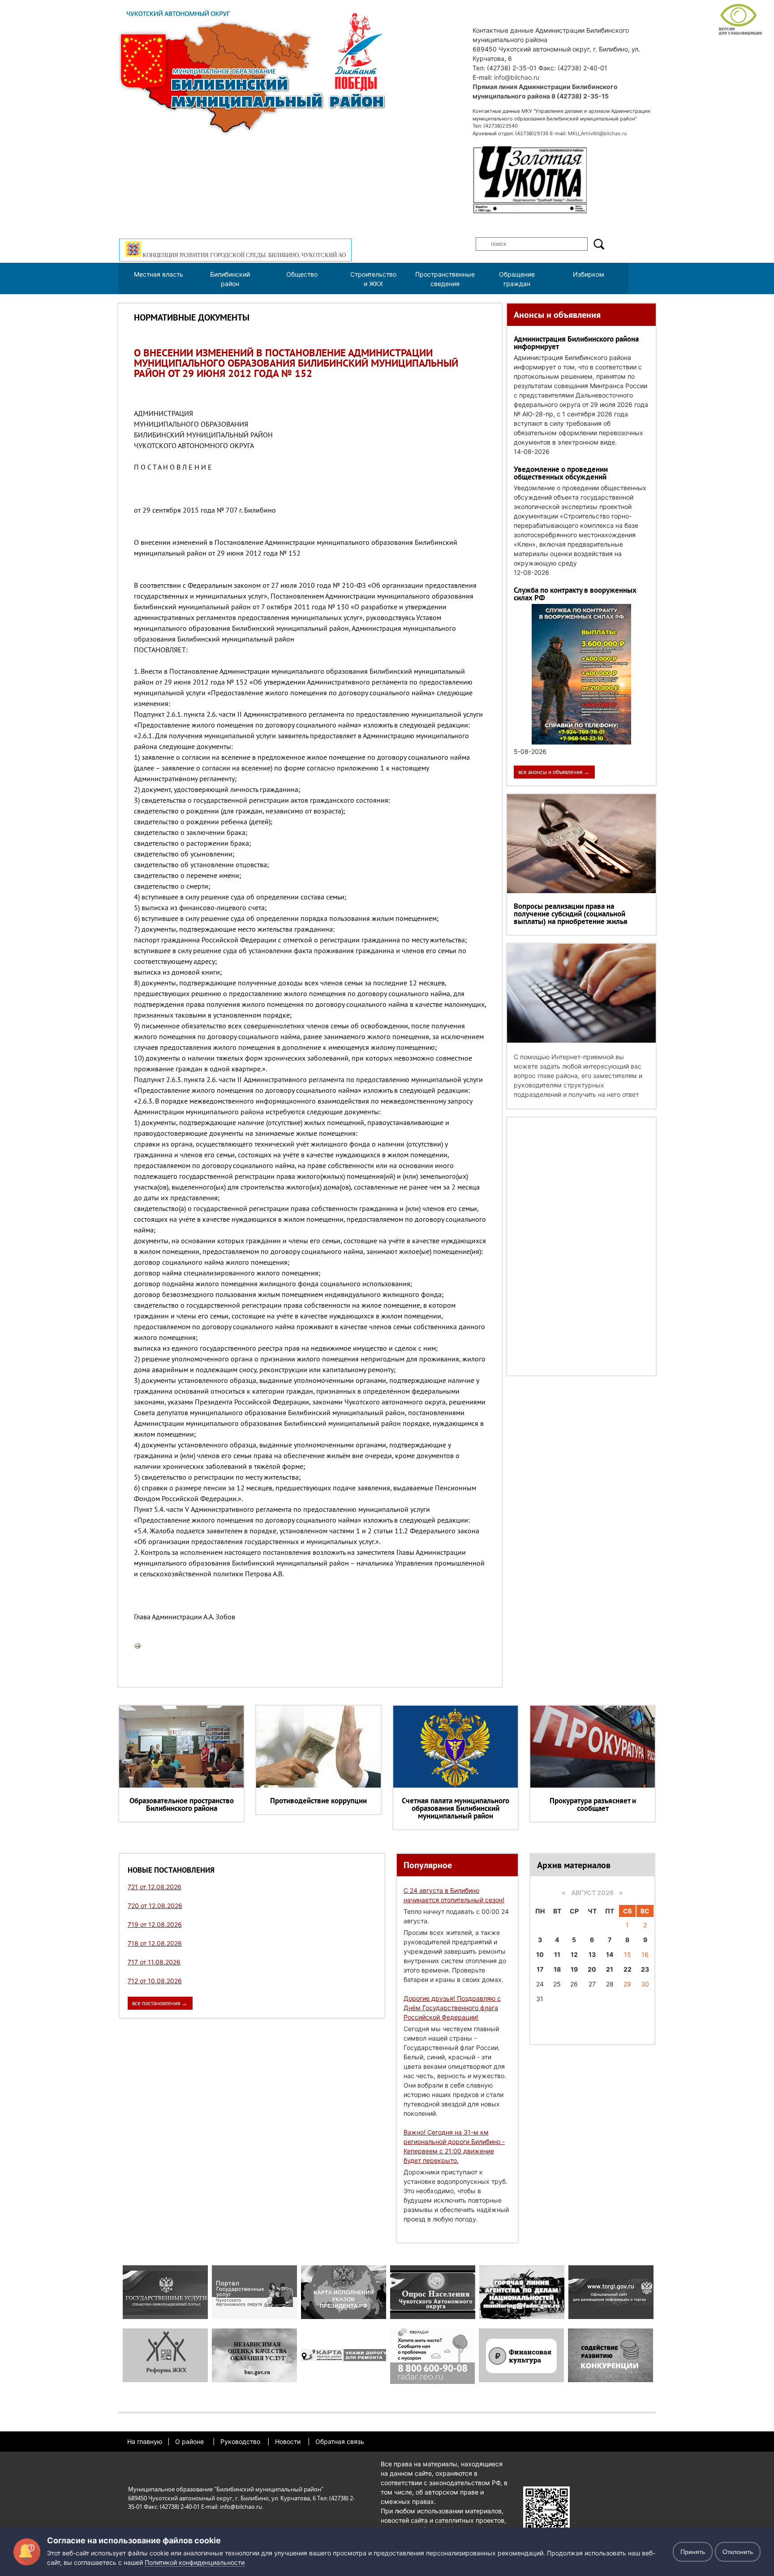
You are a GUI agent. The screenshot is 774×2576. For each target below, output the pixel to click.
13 (592, 1954)
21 (610, 1969)
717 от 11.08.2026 (154, 1962)
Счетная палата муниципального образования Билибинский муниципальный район (456, 1808)
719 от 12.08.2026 (155, 1924)
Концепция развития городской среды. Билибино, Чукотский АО (243, 255)
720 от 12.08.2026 (155, 1906)
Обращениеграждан (517, 279)
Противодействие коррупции (318, 1801)
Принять (693, 2552)
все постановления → (160, 2003)
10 (540, 1954)
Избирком (589, 274)
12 (574, 1954)
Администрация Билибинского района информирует (576, 343)
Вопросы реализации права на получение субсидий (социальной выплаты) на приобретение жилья (571, 914)
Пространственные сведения (445, 279)
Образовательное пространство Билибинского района (182, 1804)
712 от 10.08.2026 (155, 1981)
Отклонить (738, 2552)
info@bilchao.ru (517, 77)
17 (540, 1969)
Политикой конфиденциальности (195, 2562)
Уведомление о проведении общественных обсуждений (561, 473)
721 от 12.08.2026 (155, 1887)
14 (610, 1954)
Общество (302, 274)
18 (557, 1969)
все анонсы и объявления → (554, 772)
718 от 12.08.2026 (155, 1943)
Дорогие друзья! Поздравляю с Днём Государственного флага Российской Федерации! (452, 2008)
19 (574, 1969)
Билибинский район (230, 279)
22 (628, 1969)
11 (557, 1954)
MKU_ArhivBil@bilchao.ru (597, 133)
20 (592, 1969)
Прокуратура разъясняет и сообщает (593, 1804)
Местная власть (159, 274)
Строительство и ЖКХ (373, 279)
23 (645, 1969)
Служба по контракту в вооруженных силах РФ (575, 594)
